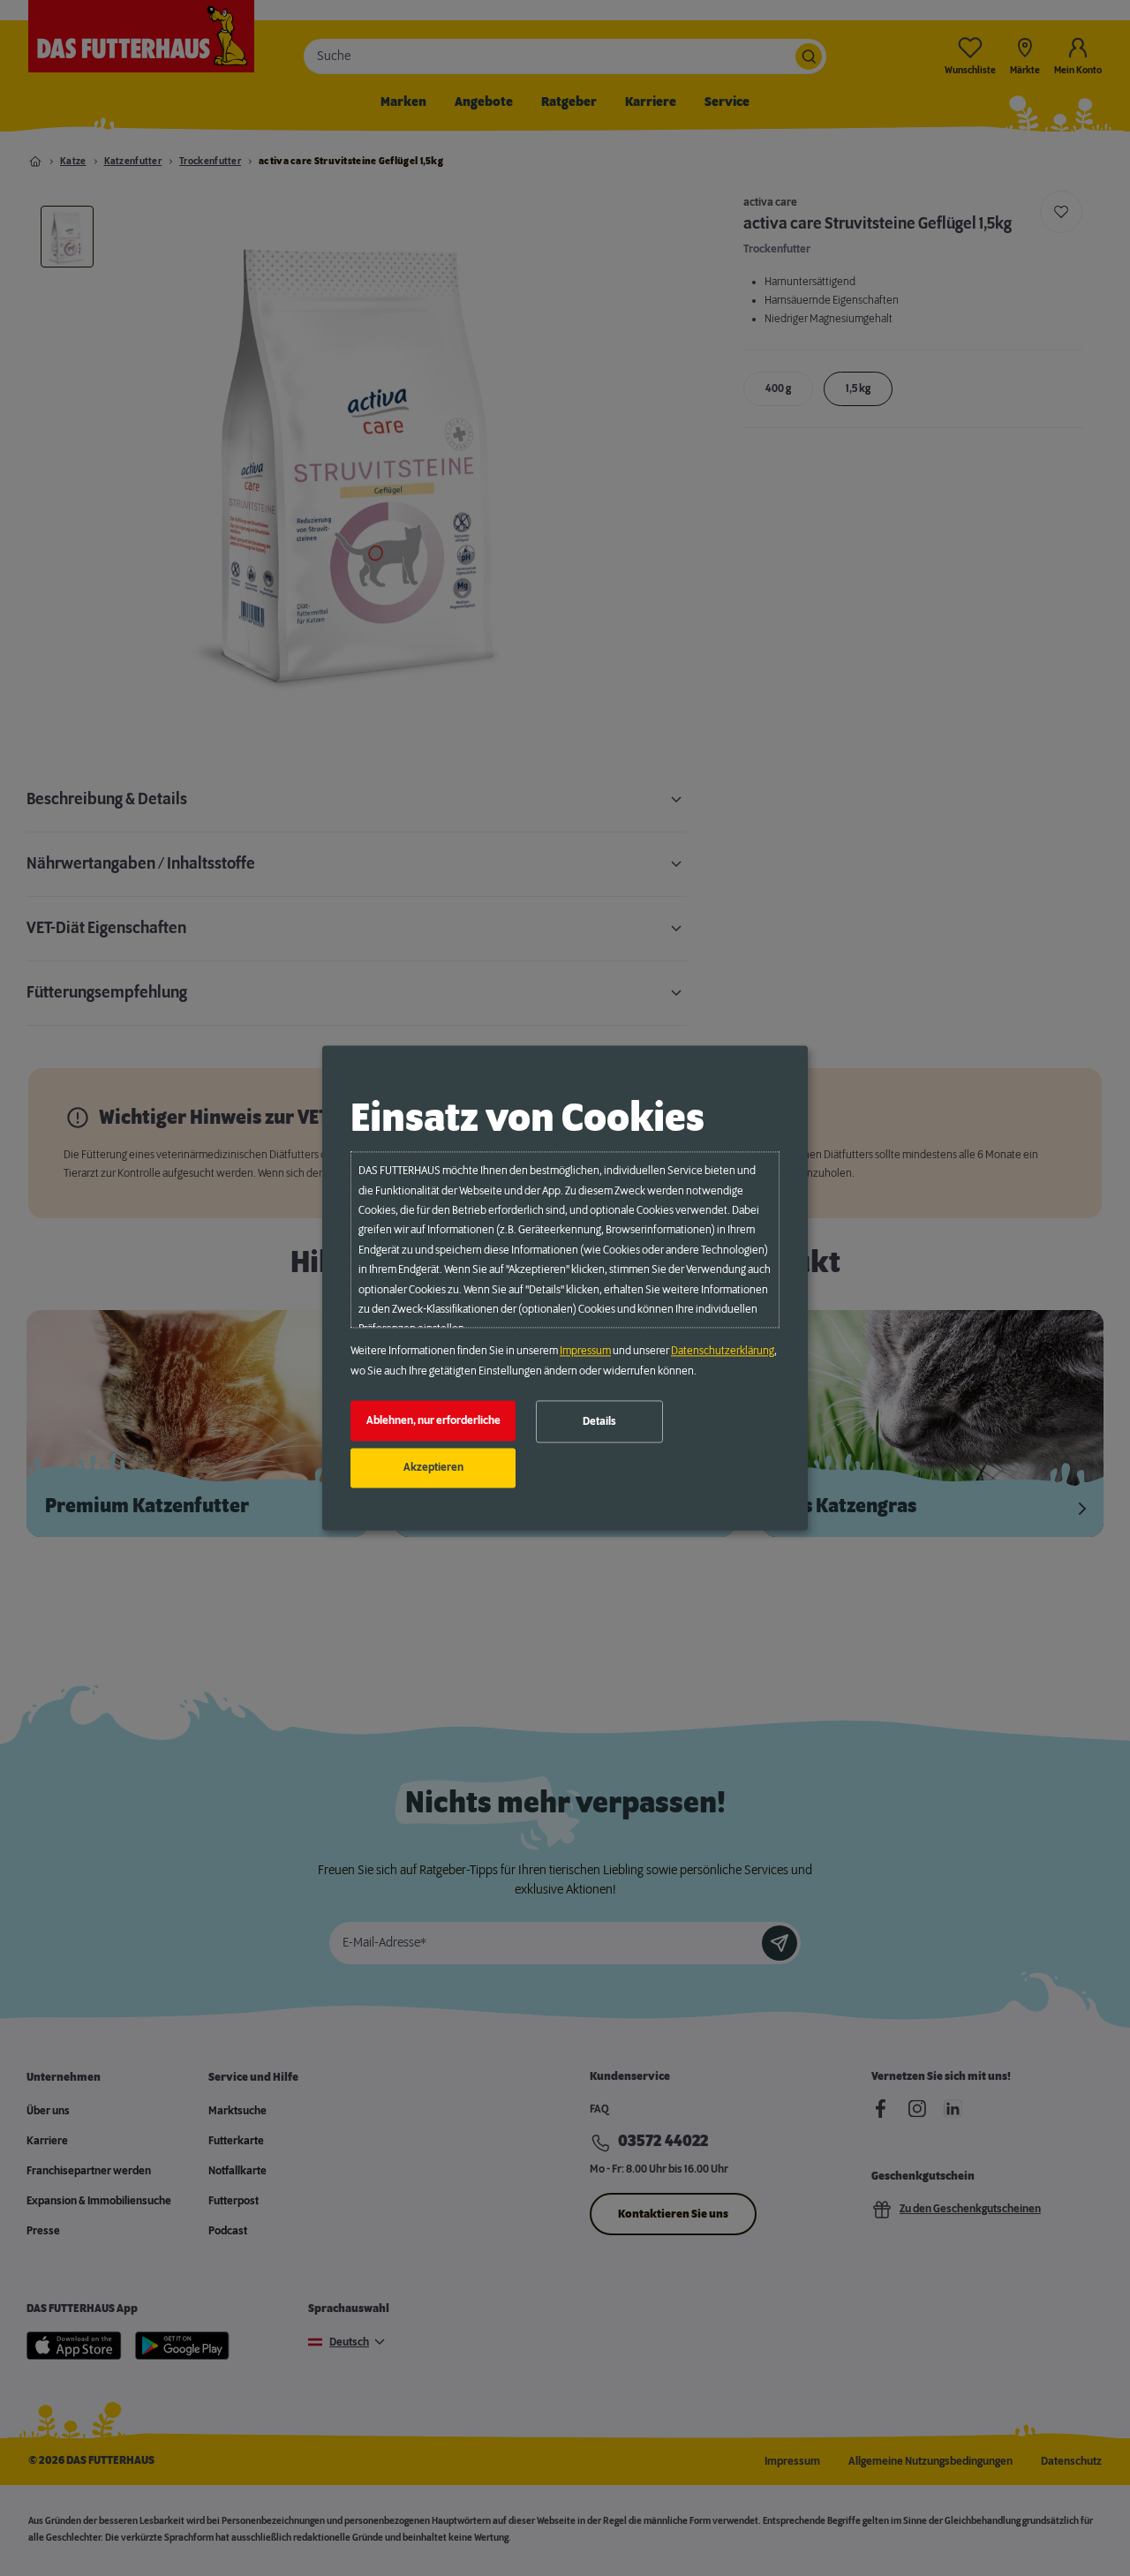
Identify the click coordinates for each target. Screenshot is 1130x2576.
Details (599, 1421)
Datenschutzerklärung (723, 1352)
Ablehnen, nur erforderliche (433, 1420)
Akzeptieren (433, 1468)
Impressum (585, 1352)
